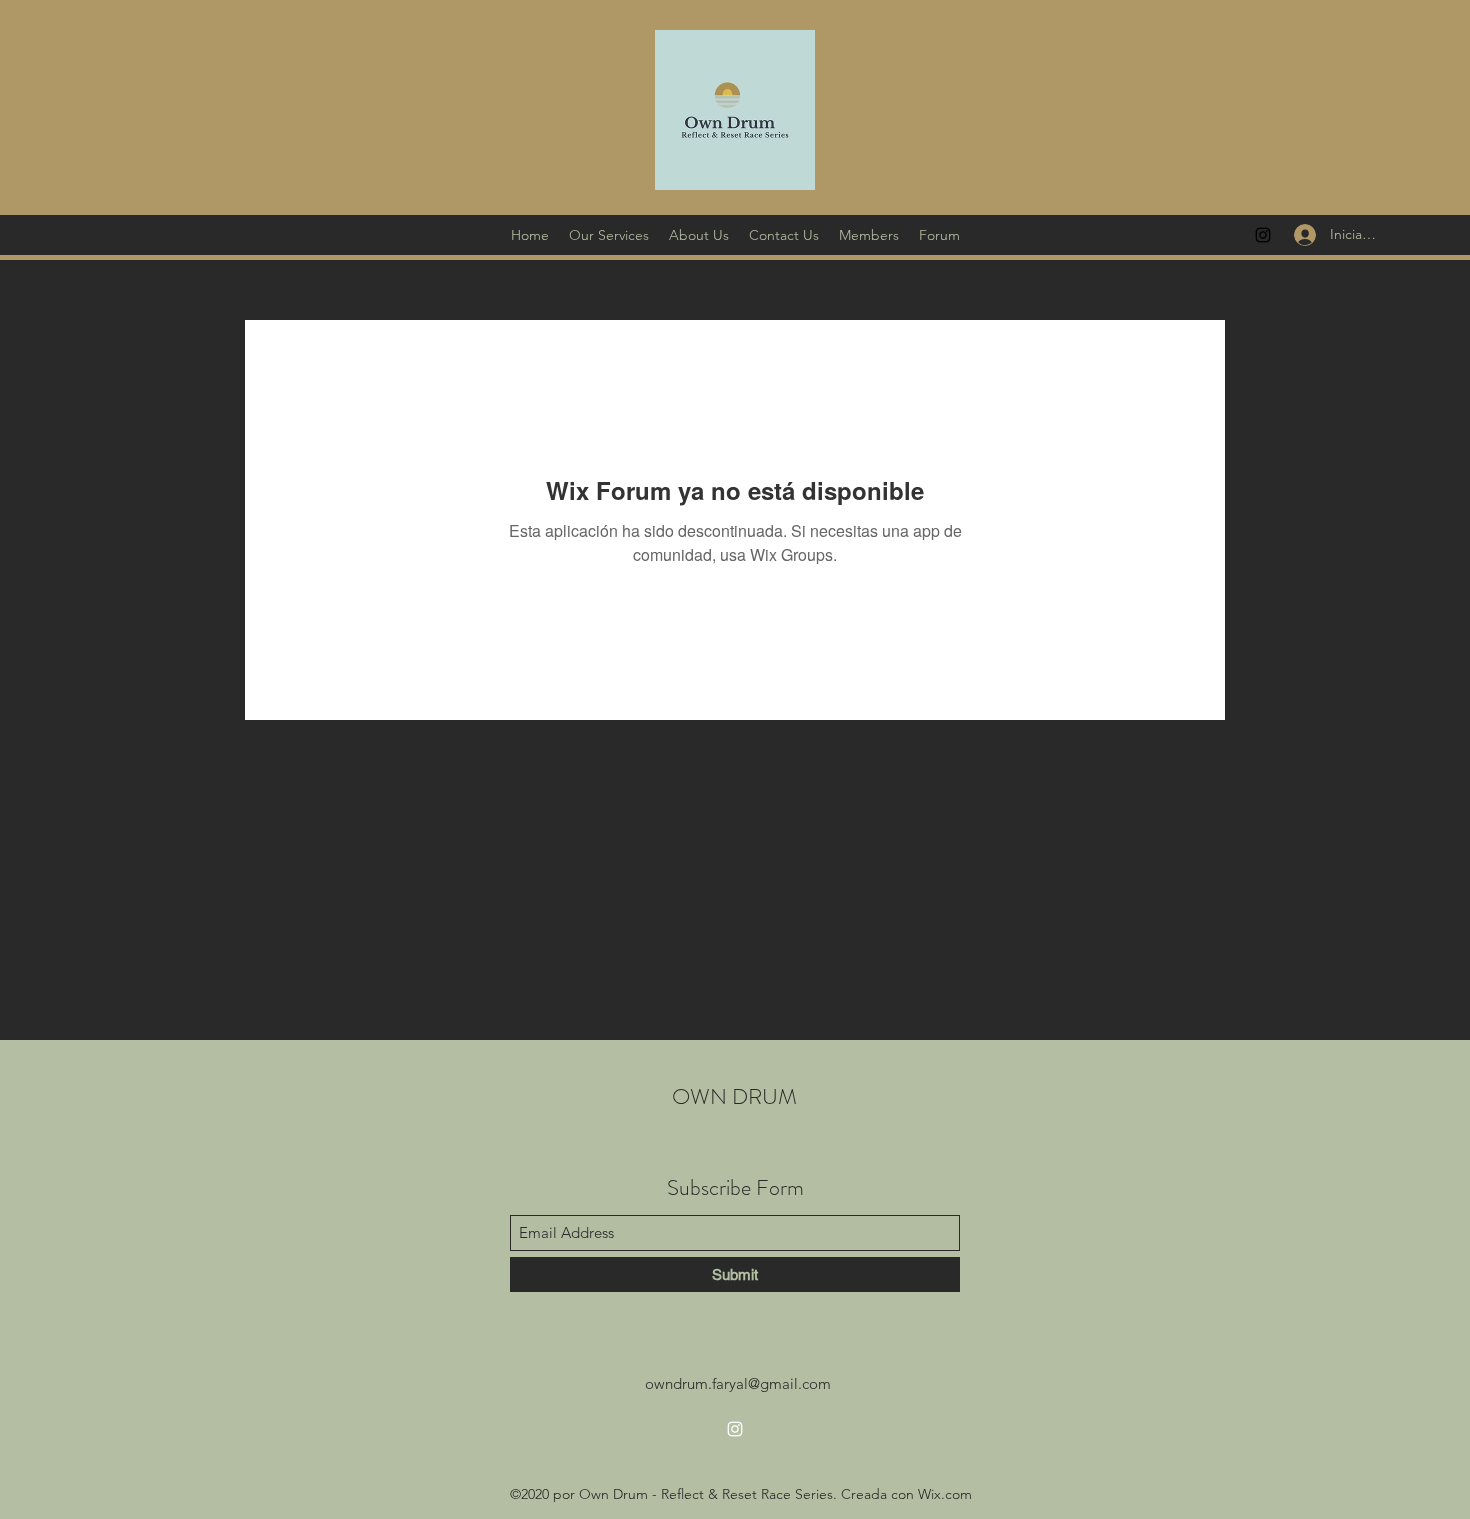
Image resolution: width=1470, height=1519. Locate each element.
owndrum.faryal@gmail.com (738, 1383)
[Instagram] (1263, 235)
